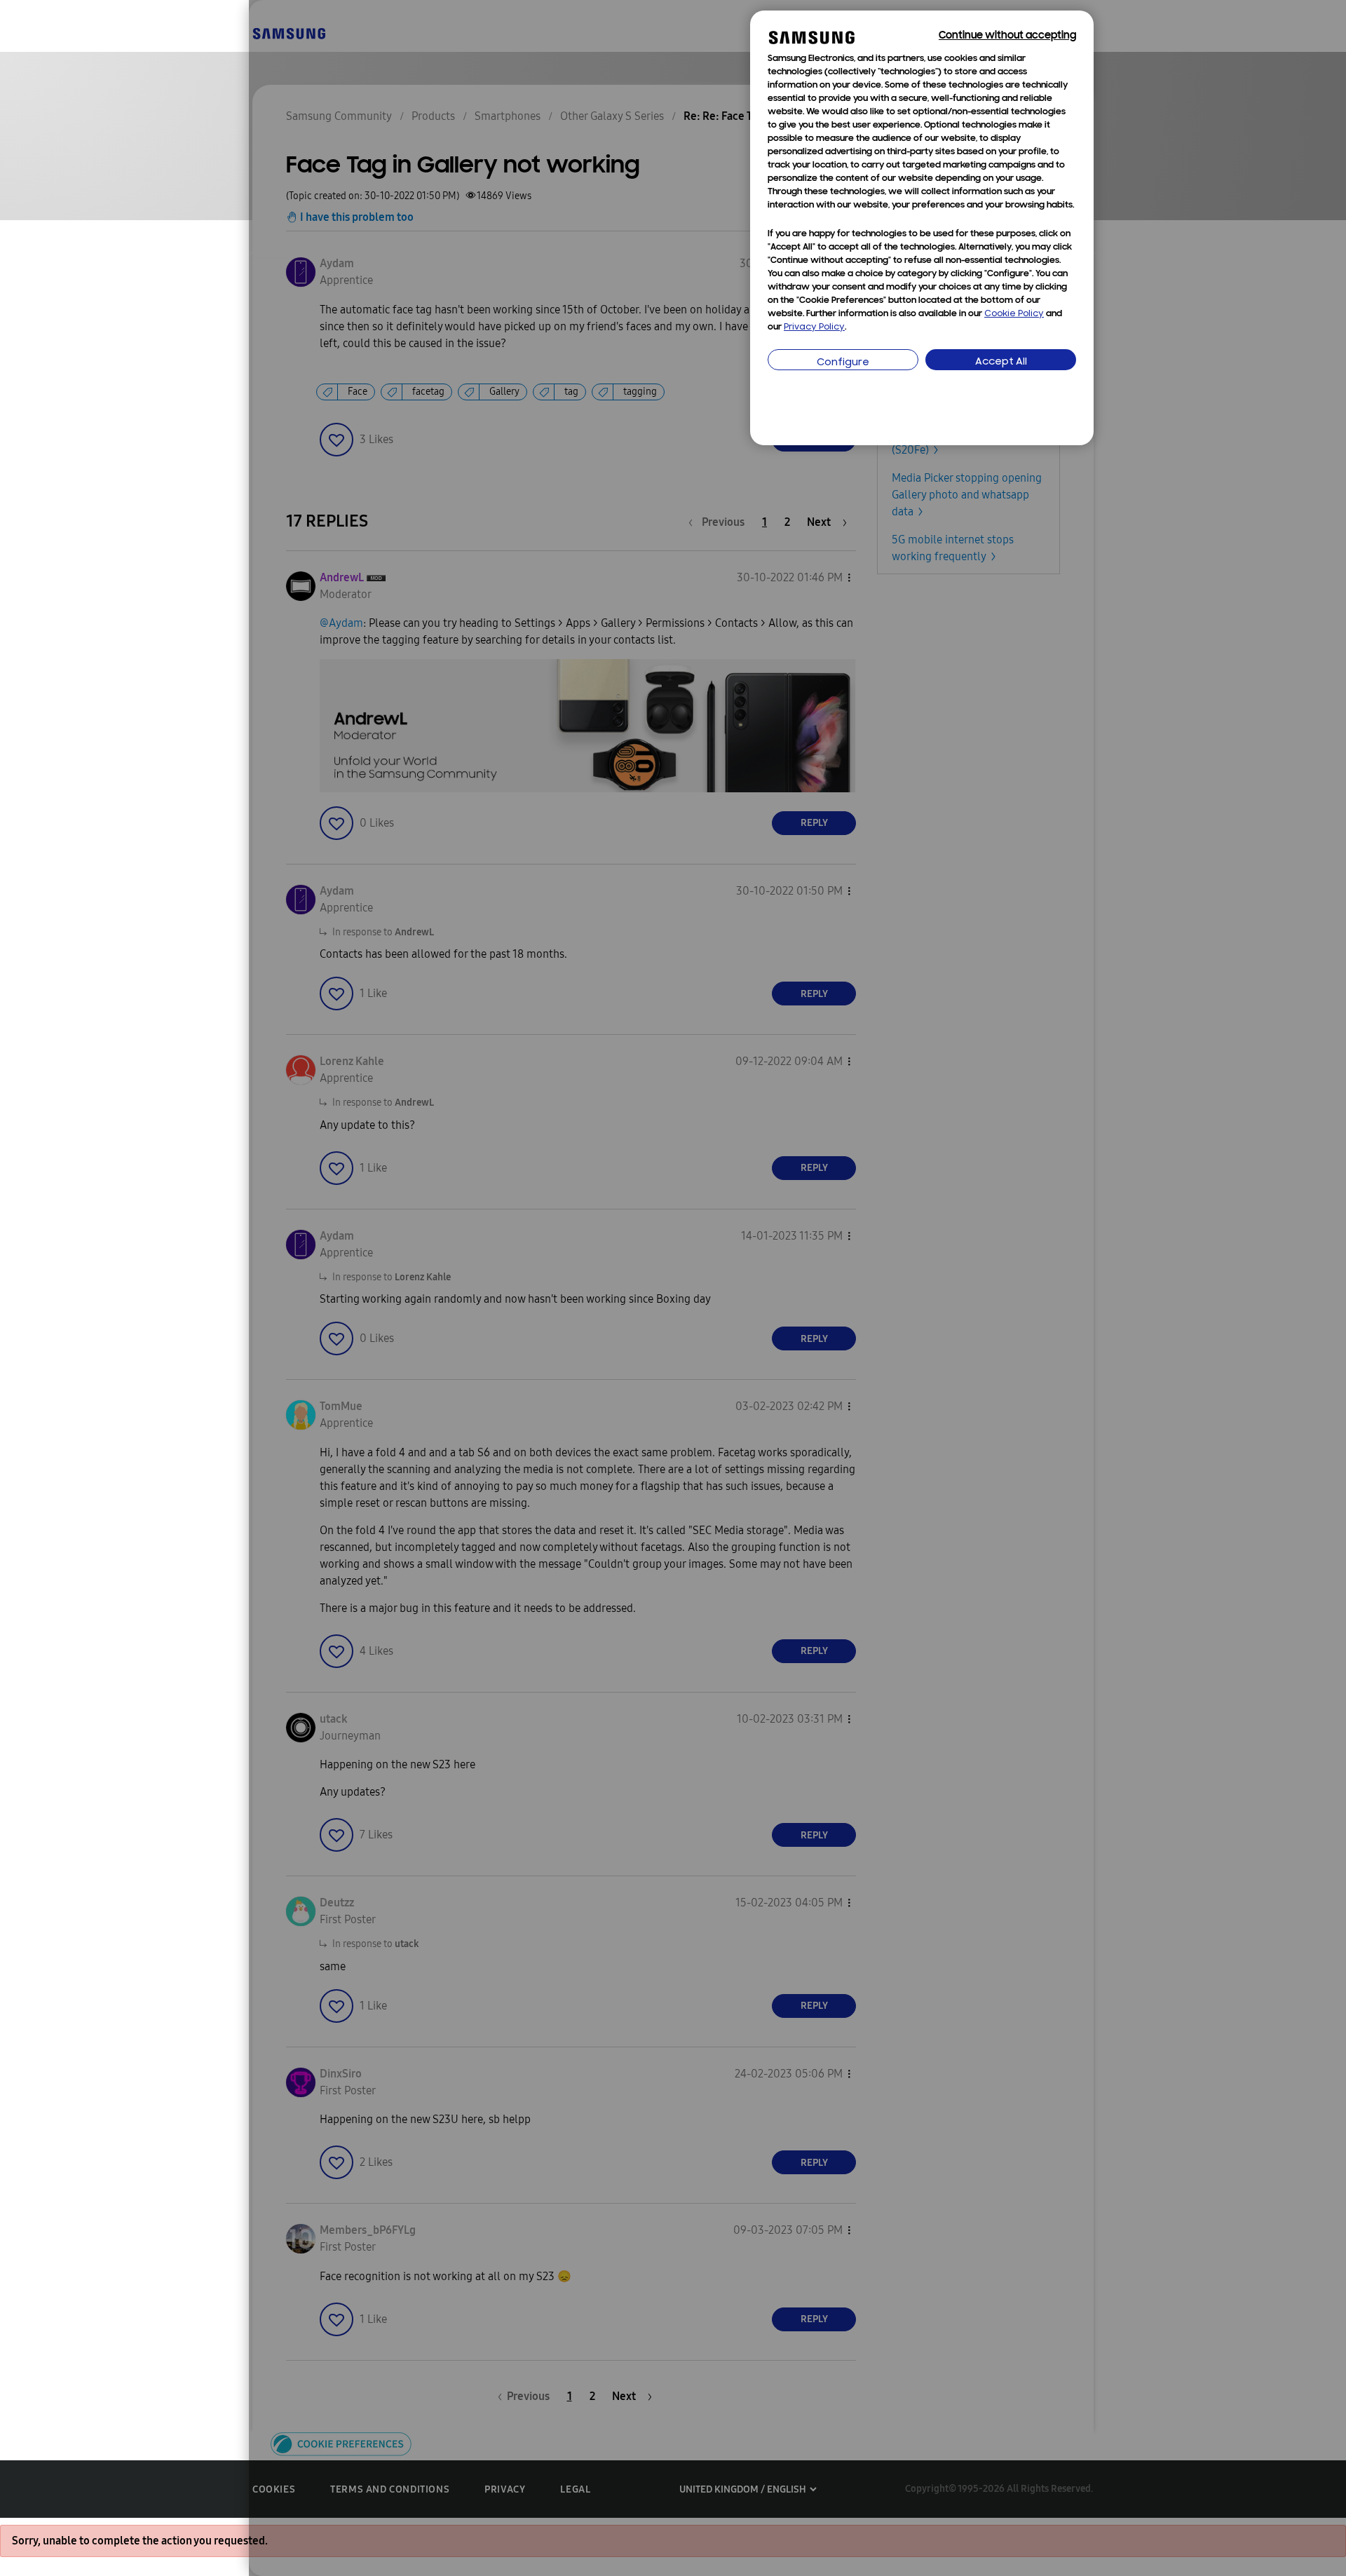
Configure (843, 363)
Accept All (1001, 362)
